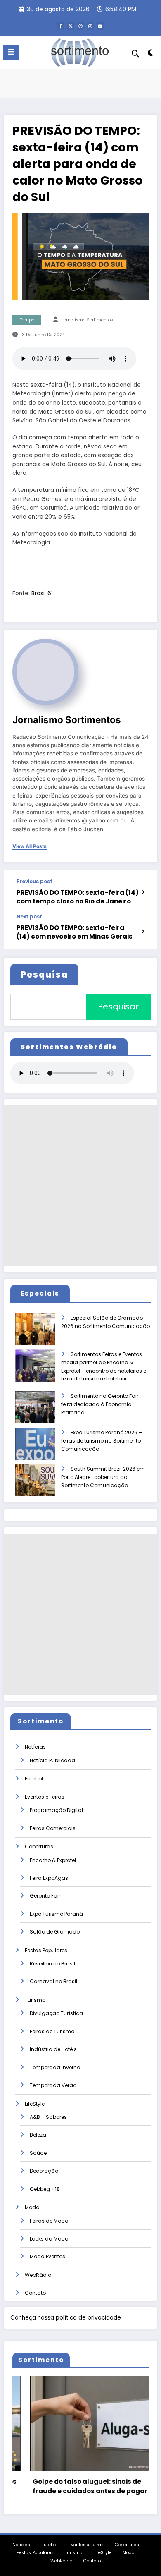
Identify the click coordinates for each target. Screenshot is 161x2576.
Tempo (27, 320)
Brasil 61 (42, 593)
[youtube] (100, 26)
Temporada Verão (53, 2085)
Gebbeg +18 (45, 2189)
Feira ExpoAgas (49, 1878)
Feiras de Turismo (52, 2031)
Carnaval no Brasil (53, 1981)
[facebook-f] (61, 26)
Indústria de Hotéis (53, 2049)
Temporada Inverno (55, 2067)
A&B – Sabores (48, 2117)
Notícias (35, 1747)
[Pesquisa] (135, 54)
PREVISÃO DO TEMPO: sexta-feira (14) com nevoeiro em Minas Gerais (75, 932)
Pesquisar (118, 1006)
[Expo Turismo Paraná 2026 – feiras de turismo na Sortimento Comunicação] (42, 1449)
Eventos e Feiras (45, 1797)
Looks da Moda (49, 2239)
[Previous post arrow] (143, 892)
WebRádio (38, 2275)
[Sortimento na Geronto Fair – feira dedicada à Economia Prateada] (42, 1413)
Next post (29, 917)
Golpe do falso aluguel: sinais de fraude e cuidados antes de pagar (72, 2486)
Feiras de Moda (49, 2221)
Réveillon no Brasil (52, 1964)
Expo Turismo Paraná (56, 1914)
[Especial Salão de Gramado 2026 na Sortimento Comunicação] (42, 1335)
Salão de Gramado (55, 1932)
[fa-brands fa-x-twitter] (71, 26)
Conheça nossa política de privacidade (66, 2318)
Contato (35, 2293)
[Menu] (11, 52)
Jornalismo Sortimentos (87, 320)
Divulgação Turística (56, 2013)
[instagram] (90, 26)
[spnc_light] (150, 54)
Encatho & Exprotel (53, 1860)
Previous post (34, 882)
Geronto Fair (45, 1896)
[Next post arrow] (143, 932)
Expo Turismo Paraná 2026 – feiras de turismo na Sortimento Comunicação (102, 1441)
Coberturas (39, 1846)
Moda (32, 2207)
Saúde (38, 2153)
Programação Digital (56, 1810)
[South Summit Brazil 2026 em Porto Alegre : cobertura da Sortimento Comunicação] (42, 1486)
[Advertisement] (80, 1186)
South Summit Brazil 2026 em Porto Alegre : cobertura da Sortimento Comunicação (103, 1477)
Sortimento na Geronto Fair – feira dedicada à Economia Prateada (102, 1404)
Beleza (38, 2135)
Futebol (34, 1779)
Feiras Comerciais (53, 1828)
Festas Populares (46, 1950)
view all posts (30, 846)
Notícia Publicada (52, 1760)
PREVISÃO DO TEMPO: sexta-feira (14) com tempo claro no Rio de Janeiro (78, 897)
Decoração (44, 2171)
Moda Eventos (47, 2256)
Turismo (35, 2000)
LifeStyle (35, 2104)
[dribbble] (80, 26)
